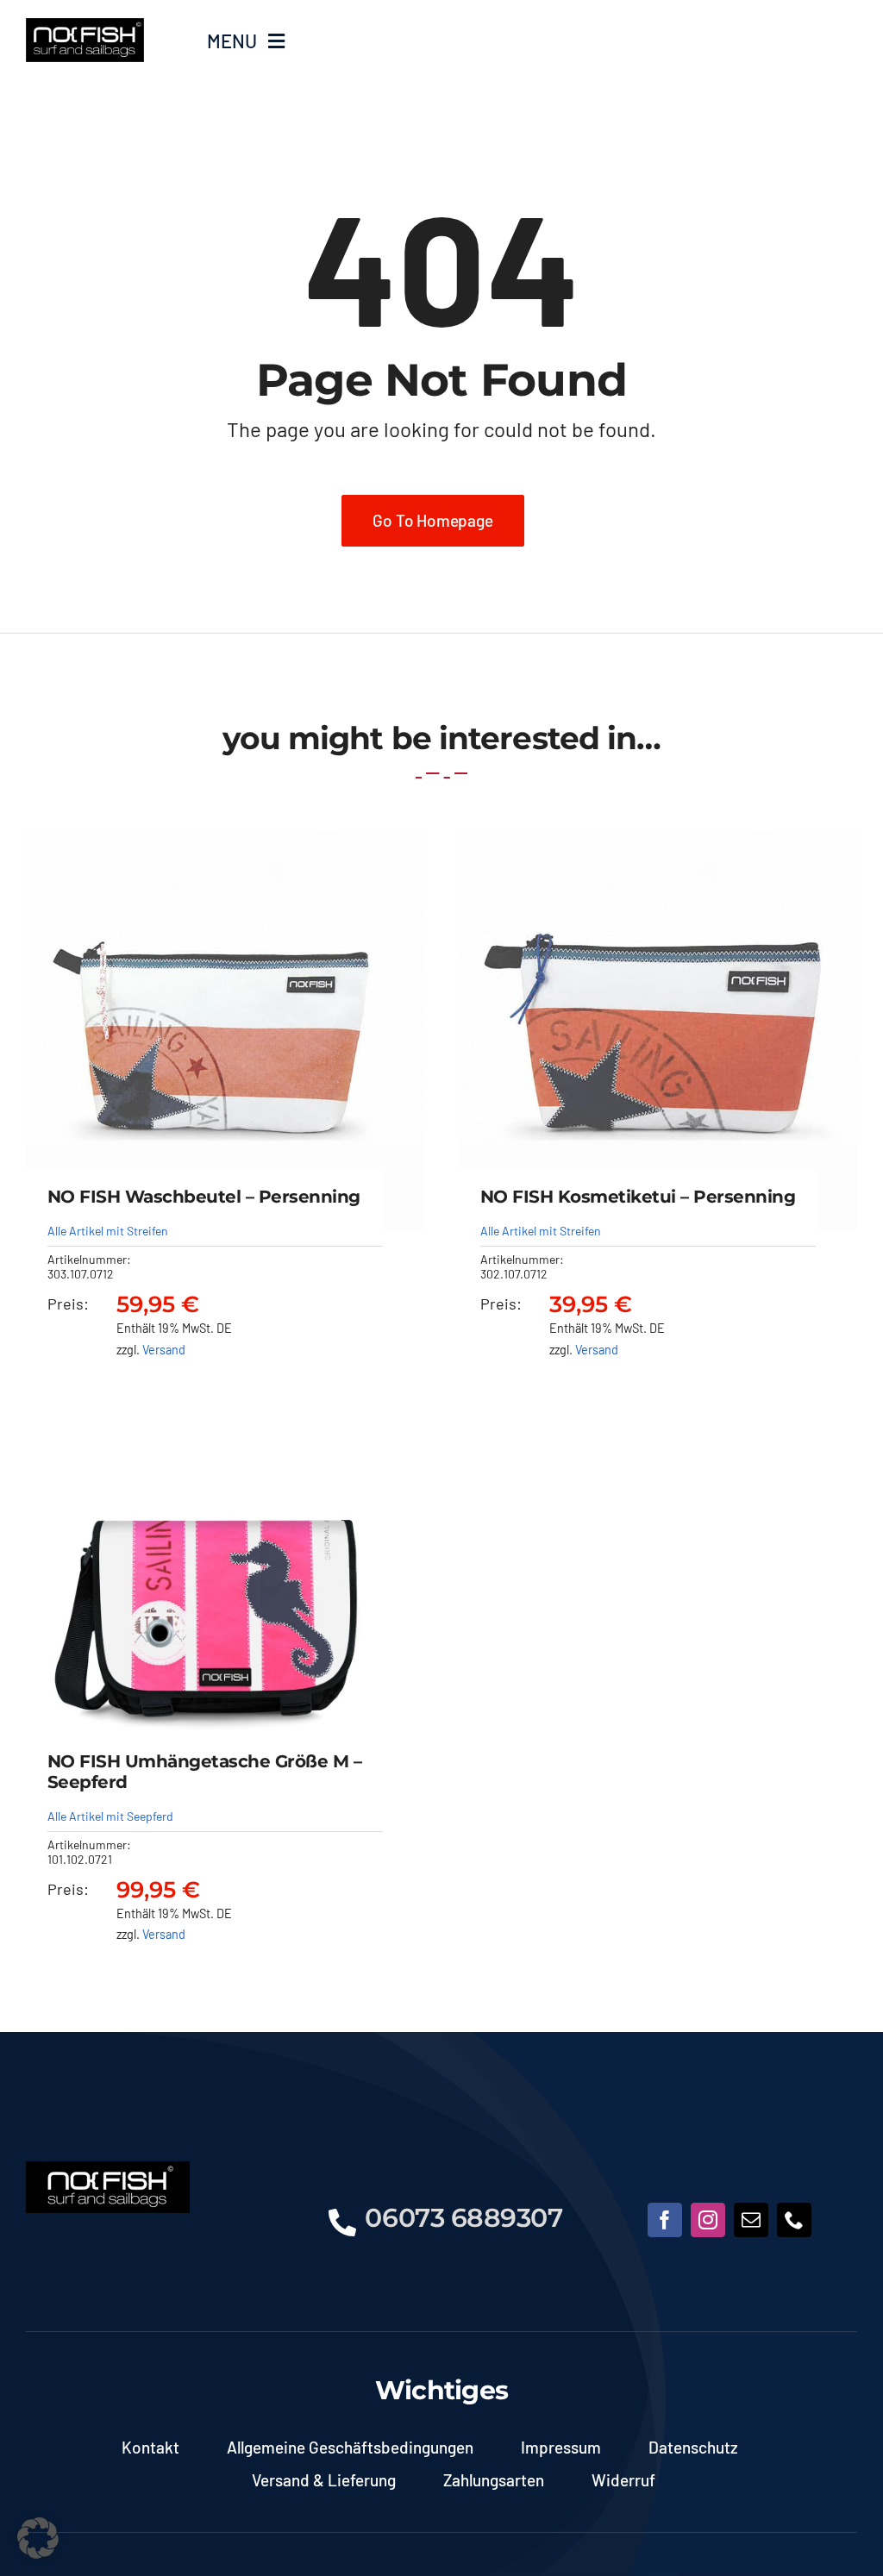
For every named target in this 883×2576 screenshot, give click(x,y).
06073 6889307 (463, 2218)
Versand (164, 1350)
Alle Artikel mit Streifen (108, 1231)
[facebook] (665, 2220)
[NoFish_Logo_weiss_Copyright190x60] (108, 2169)
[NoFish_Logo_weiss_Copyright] (85, 26)
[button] (38, 2538)
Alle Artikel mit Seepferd (110, 1816)
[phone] (794, 2220)
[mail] (751, 2220)
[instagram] (708, 2220)
